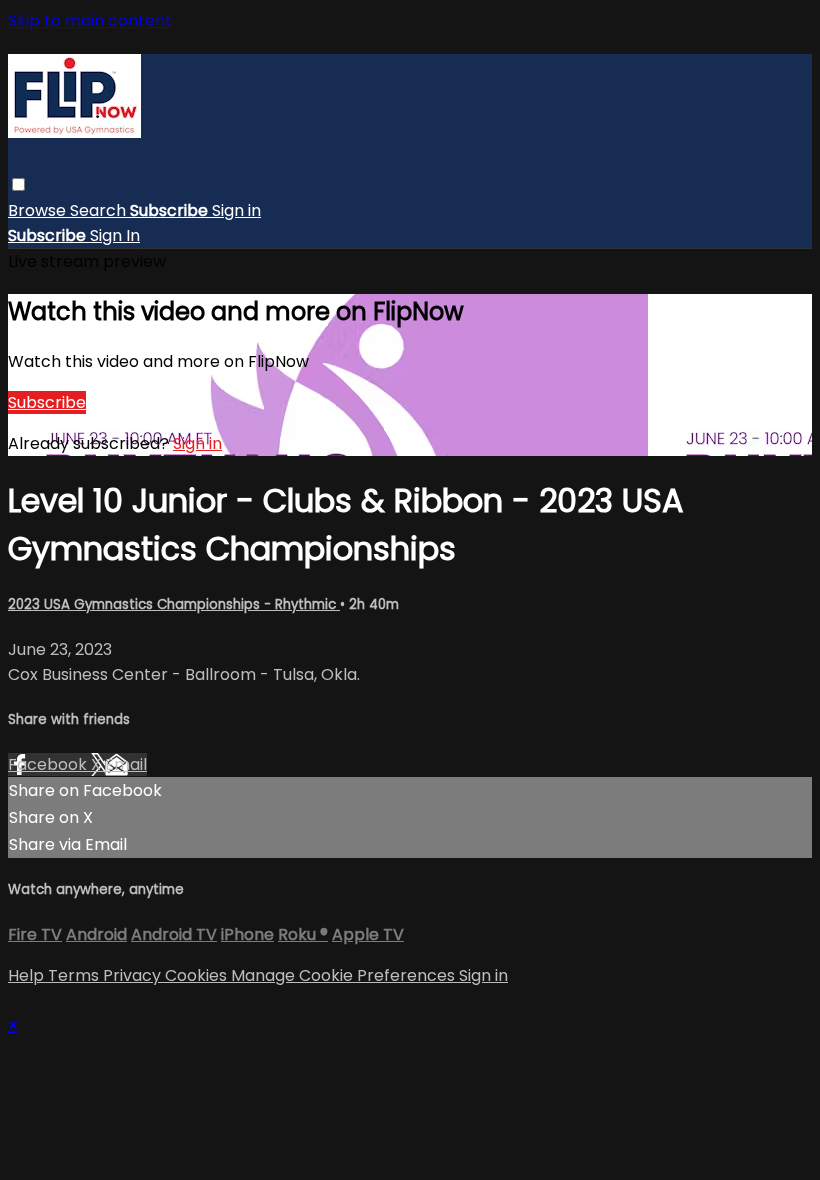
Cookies (198, 975)
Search (100, 210)
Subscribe (47, 402)
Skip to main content (90, 20)
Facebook (49, 764)
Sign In (115, 235)
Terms (75, 975)
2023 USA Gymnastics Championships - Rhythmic (174, 604)
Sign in (236, 210)
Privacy (134, 975)
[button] (18, 184)
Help (28, 975)
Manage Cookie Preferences (345, 975)
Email (126, 764)
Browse (39, 210)
